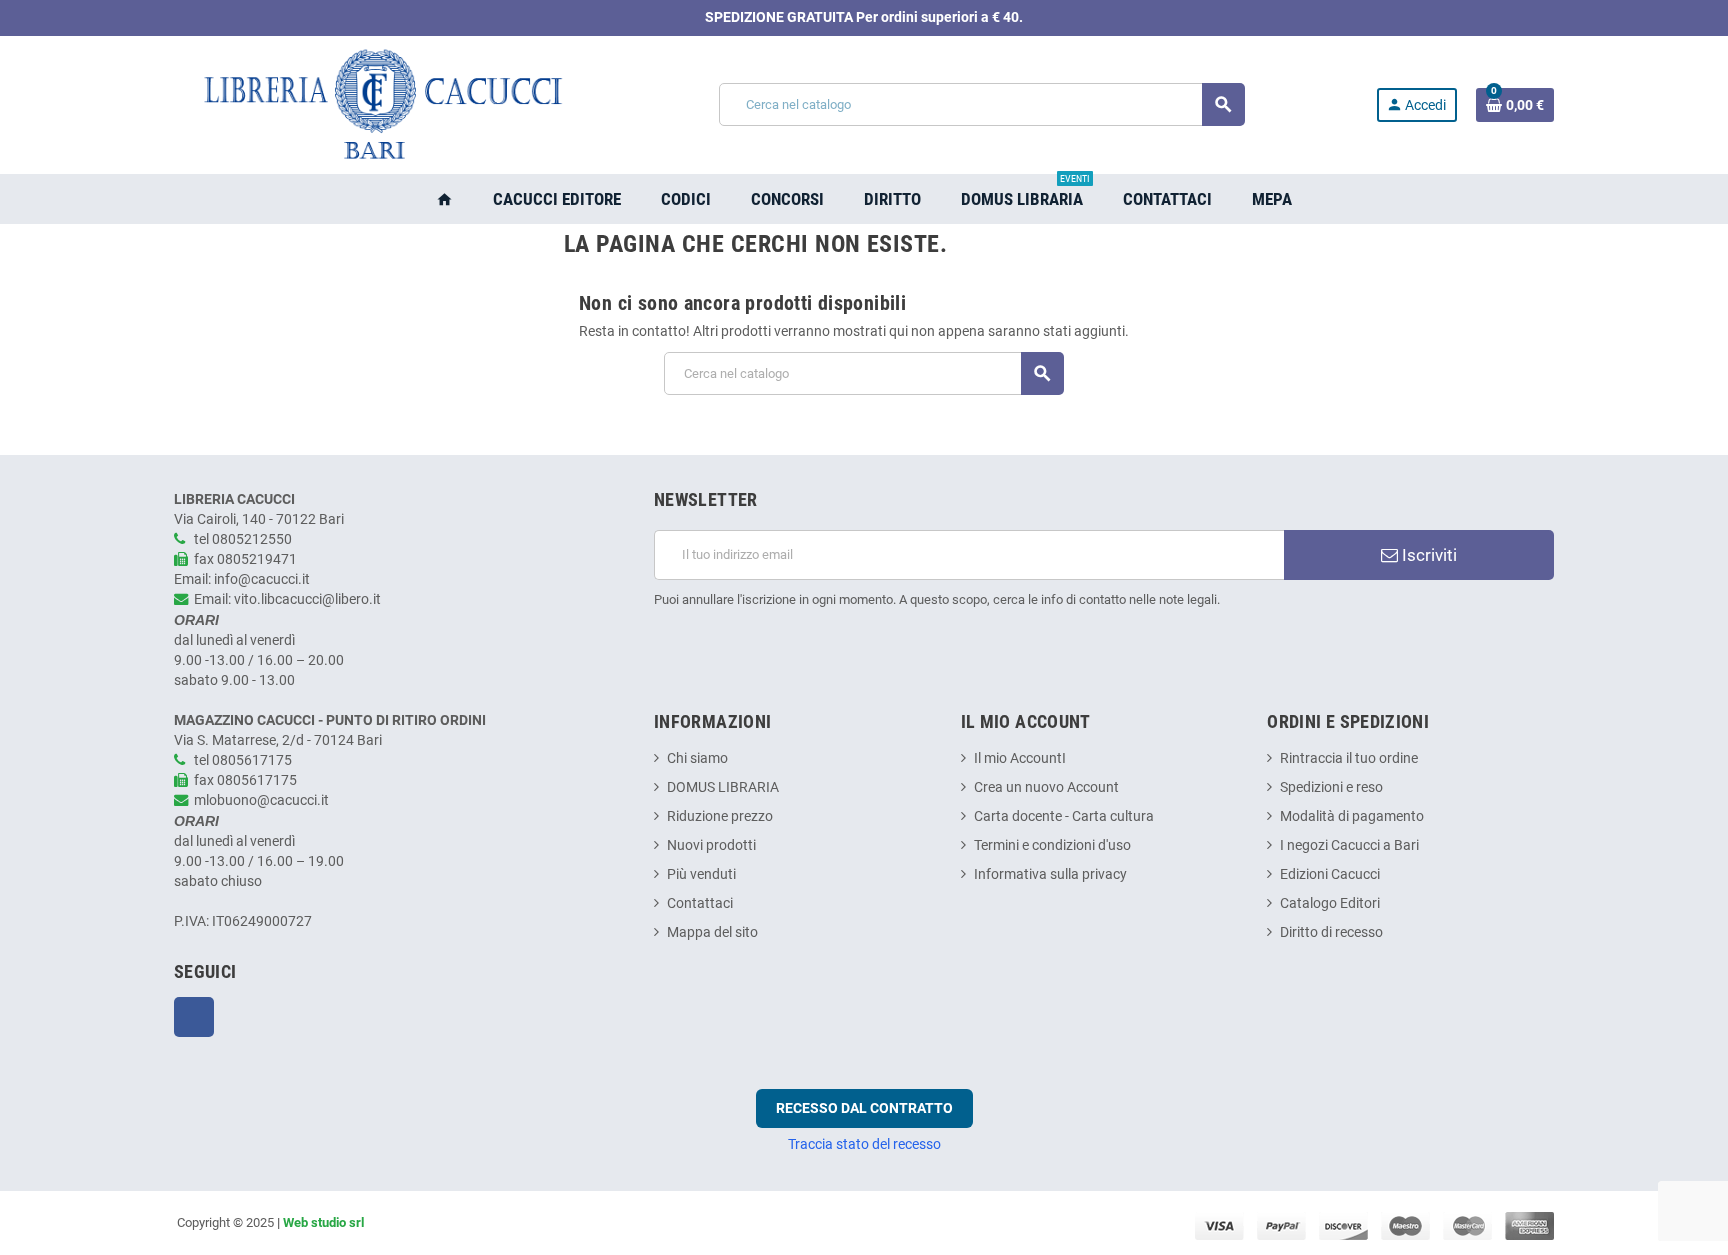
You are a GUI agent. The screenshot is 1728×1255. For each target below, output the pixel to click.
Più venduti (701, 874)
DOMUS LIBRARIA (723, 787)
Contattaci (700, 903)
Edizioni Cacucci (1330, 874)
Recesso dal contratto (864, 1108)
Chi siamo (697, 758)
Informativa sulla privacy (1050, 874)
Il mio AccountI (1020, 758)
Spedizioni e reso (1331, 787)
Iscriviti (1427, 555)
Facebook (194, 1017)
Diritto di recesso (1331, 932)
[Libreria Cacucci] (381, 104)
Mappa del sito (712, 932)
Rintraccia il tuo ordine (1349, 758)
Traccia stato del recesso (864, 1144)
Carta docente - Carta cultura (1064, 816)
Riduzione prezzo (720, 816)
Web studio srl (323, 1222)
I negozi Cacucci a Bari (1349, 845)
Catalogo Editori (1330, 903)
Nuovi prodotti (711, 845)
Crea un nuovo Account (1046, 787)
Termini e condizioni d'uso (1052, 845)
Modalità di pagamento (1352, 816)
